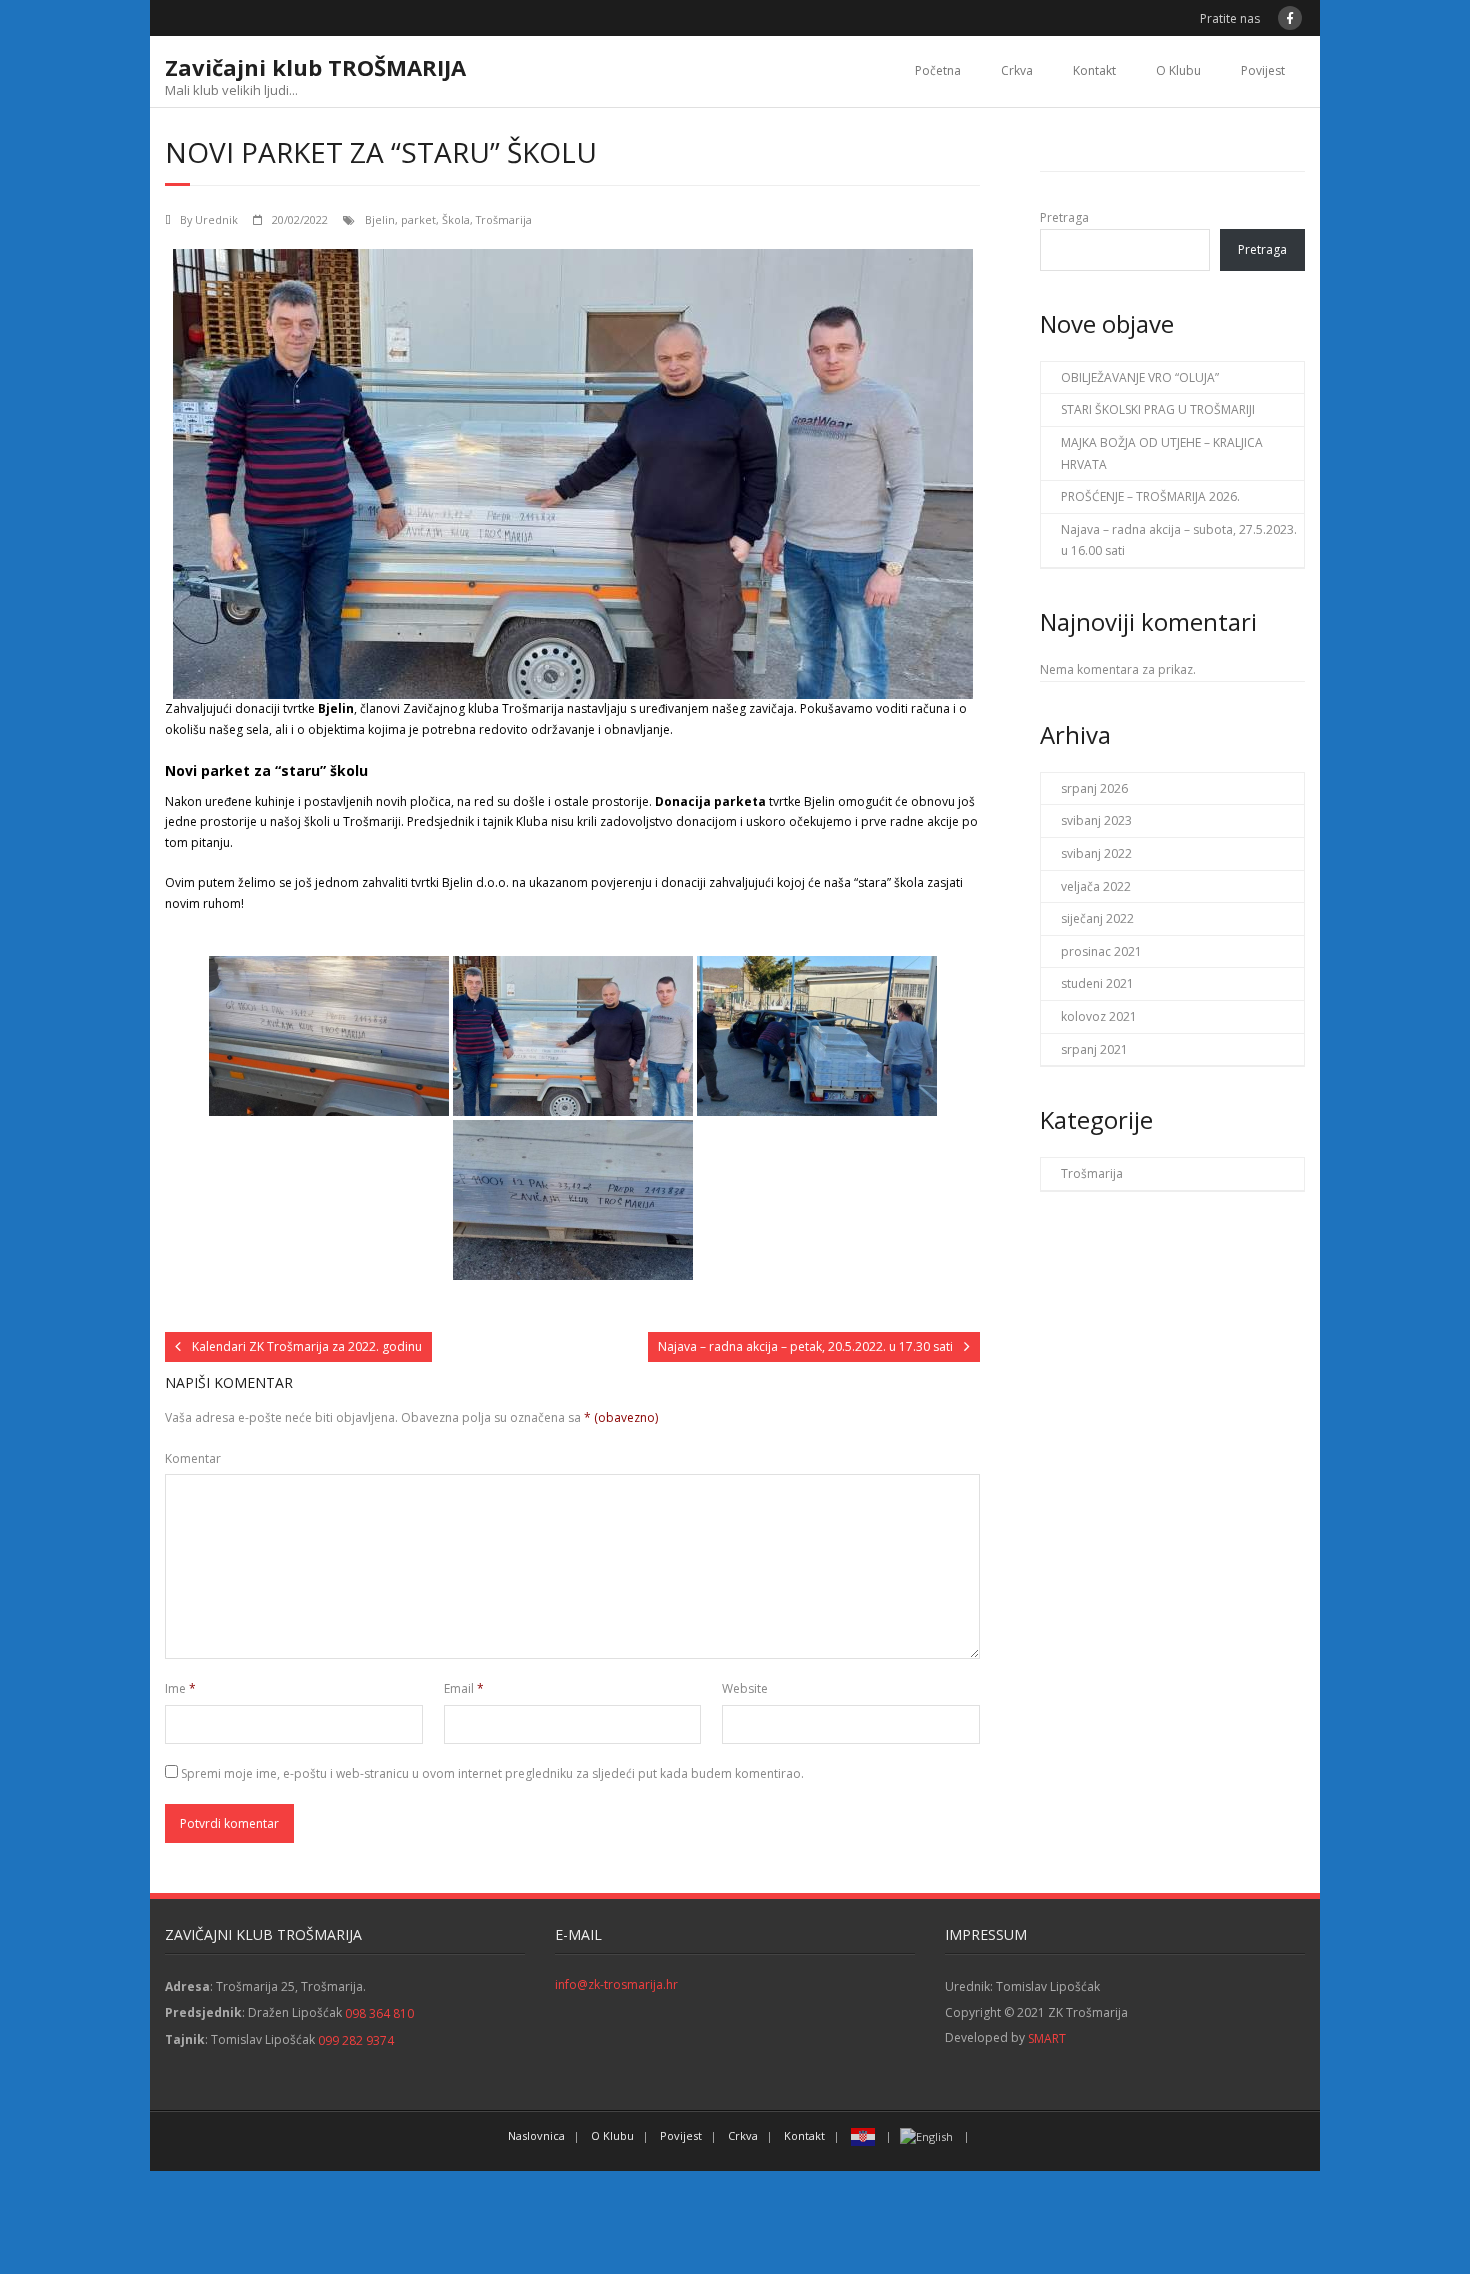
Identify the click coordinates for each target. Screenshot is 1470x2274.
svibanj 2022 (1096, 853)
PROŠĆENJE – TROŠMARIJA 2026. (1150, 496)
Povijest (1263, 70)
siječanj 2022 (1097, 918)
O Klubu (1178, 70)
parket (418, 219)
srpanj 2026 (1094, 788)
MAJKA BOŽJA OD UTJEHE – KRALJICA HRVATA (1162, 453)
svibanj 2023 (1096, 820)
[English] (927, 2135)
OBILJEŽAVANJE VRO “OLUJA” (1140, 377)
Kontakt (1094, 70)
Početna (938, 70)
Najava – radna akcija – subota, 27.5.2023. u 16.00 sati (1179, 540)
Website (745, 1688)
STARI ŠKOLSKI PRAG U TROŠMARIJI (1158, 409)
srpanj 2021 (1094, 1049)
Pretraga (1064, 217)
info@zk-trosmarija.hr (616, 1984)
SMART (1047, 2038)
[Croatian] (864, 2135)
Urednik (216, 219)
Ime (180, 1688)
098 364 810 (379, 2013)
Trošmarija (504, 219)
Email (464, 1688)
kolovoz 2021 (1099, 1016)
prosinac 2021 (1101, 951)
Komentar (193, 1458)
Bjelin (380, 219)
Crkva (1017, 70)
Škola (456, 219)
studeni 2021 (1097, 983)
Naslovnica (536, 2135)
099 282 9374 (356, 2040)
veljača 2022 (1096, 886)
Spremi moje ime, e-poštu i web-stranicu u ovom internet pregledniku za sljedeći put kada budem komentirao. (492, 1773)
